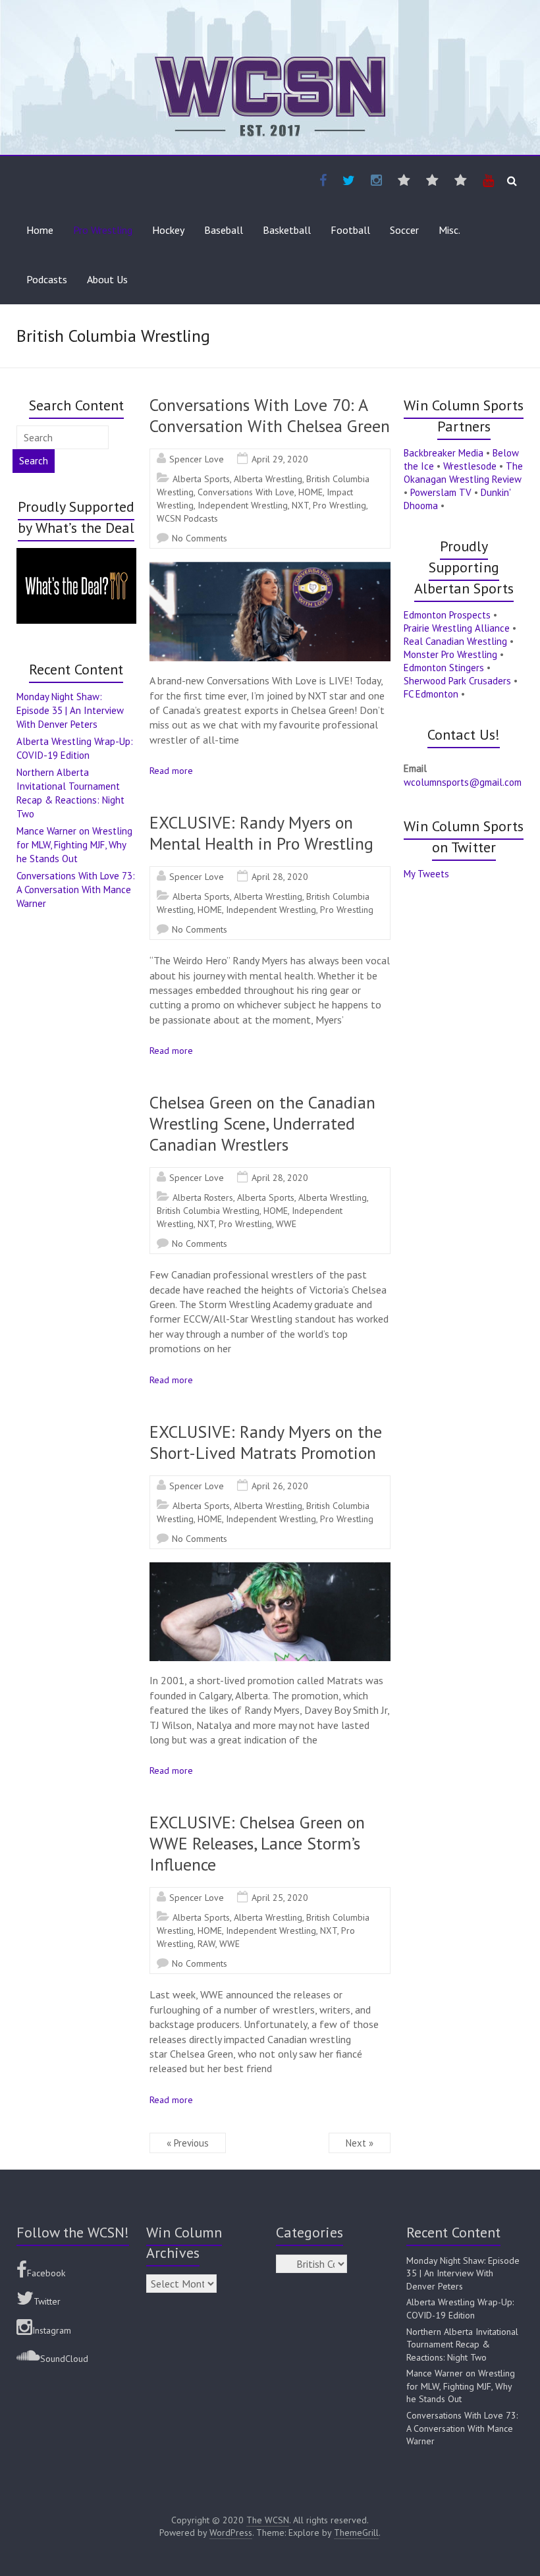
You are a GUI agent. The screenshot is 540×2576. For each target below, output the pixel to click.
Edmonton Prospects (447, 615)
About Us (107, 279)
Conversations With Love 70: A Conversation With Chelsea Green (270, 415)
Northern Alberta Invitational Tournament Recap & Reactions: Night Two (462, 2344)
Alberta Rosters (203, 1197)
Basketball (287, 230)
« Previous (188, 2143)
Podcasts (47, 279)
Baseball (224, 230)
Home (40, 230)
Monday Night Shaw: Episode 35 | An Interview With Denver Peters (70, 710)
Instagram (52, 2330)
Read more (171, 771)
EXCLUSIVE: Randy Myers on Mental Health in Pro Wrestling (261, 833)
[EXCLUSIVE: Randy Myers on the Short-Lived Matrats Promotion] (270, 1569)
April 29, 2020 (280, 459)
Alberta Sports (201, 479)
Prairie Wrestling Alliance (457, 628)
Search (34, 461)
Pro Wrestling (103, 230)
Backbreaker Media (444, 453)
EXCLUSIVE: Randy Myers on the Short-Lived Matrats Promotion (266, 1442)
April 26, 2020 (280, 1486)
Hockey (168, 230)
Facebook (46, 2273)
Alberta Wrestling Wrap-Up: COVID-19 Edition (460, 2309)
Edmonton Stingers (444, 668)
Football (350, 230)
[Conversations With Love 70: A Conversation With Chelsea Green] (270, 568)
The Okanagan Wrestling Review (463, 473)
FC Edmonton (431, 694)
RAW (206, 1944)
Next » (360, 2143)
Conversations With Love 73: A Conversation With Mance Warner (76, 890)
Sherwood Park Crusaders (457, 681)
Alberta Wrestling (268, 479)
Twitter (47, 2301)
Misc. (449, 230)
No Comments (200, 538)
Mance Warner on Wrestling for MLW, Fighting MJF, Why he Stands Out (74, 845)
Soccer (404, 230)
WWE (286, 1224)
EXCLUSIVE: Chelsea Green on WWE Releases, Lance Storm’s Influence (257, 1843)
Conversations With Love (246, 492)
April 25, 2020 (280, 1898)
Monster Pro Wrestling (450, 654)
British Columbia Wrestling (208, 1211)
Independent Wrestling (243, 505)
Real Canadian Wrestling (455, 641)
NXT (300, 505)
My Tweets (426, 874)
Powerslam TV (441, 492)
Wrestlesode (470, 466)
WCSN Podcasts (187, 518)
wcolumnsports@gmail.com (463, 782)
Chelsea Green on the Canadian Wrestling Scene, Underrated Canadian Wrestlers (262, 1123)
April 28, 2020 (280, 877)
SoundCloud (64, 2359)
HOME (310, 492)
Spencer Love (197, 459)
